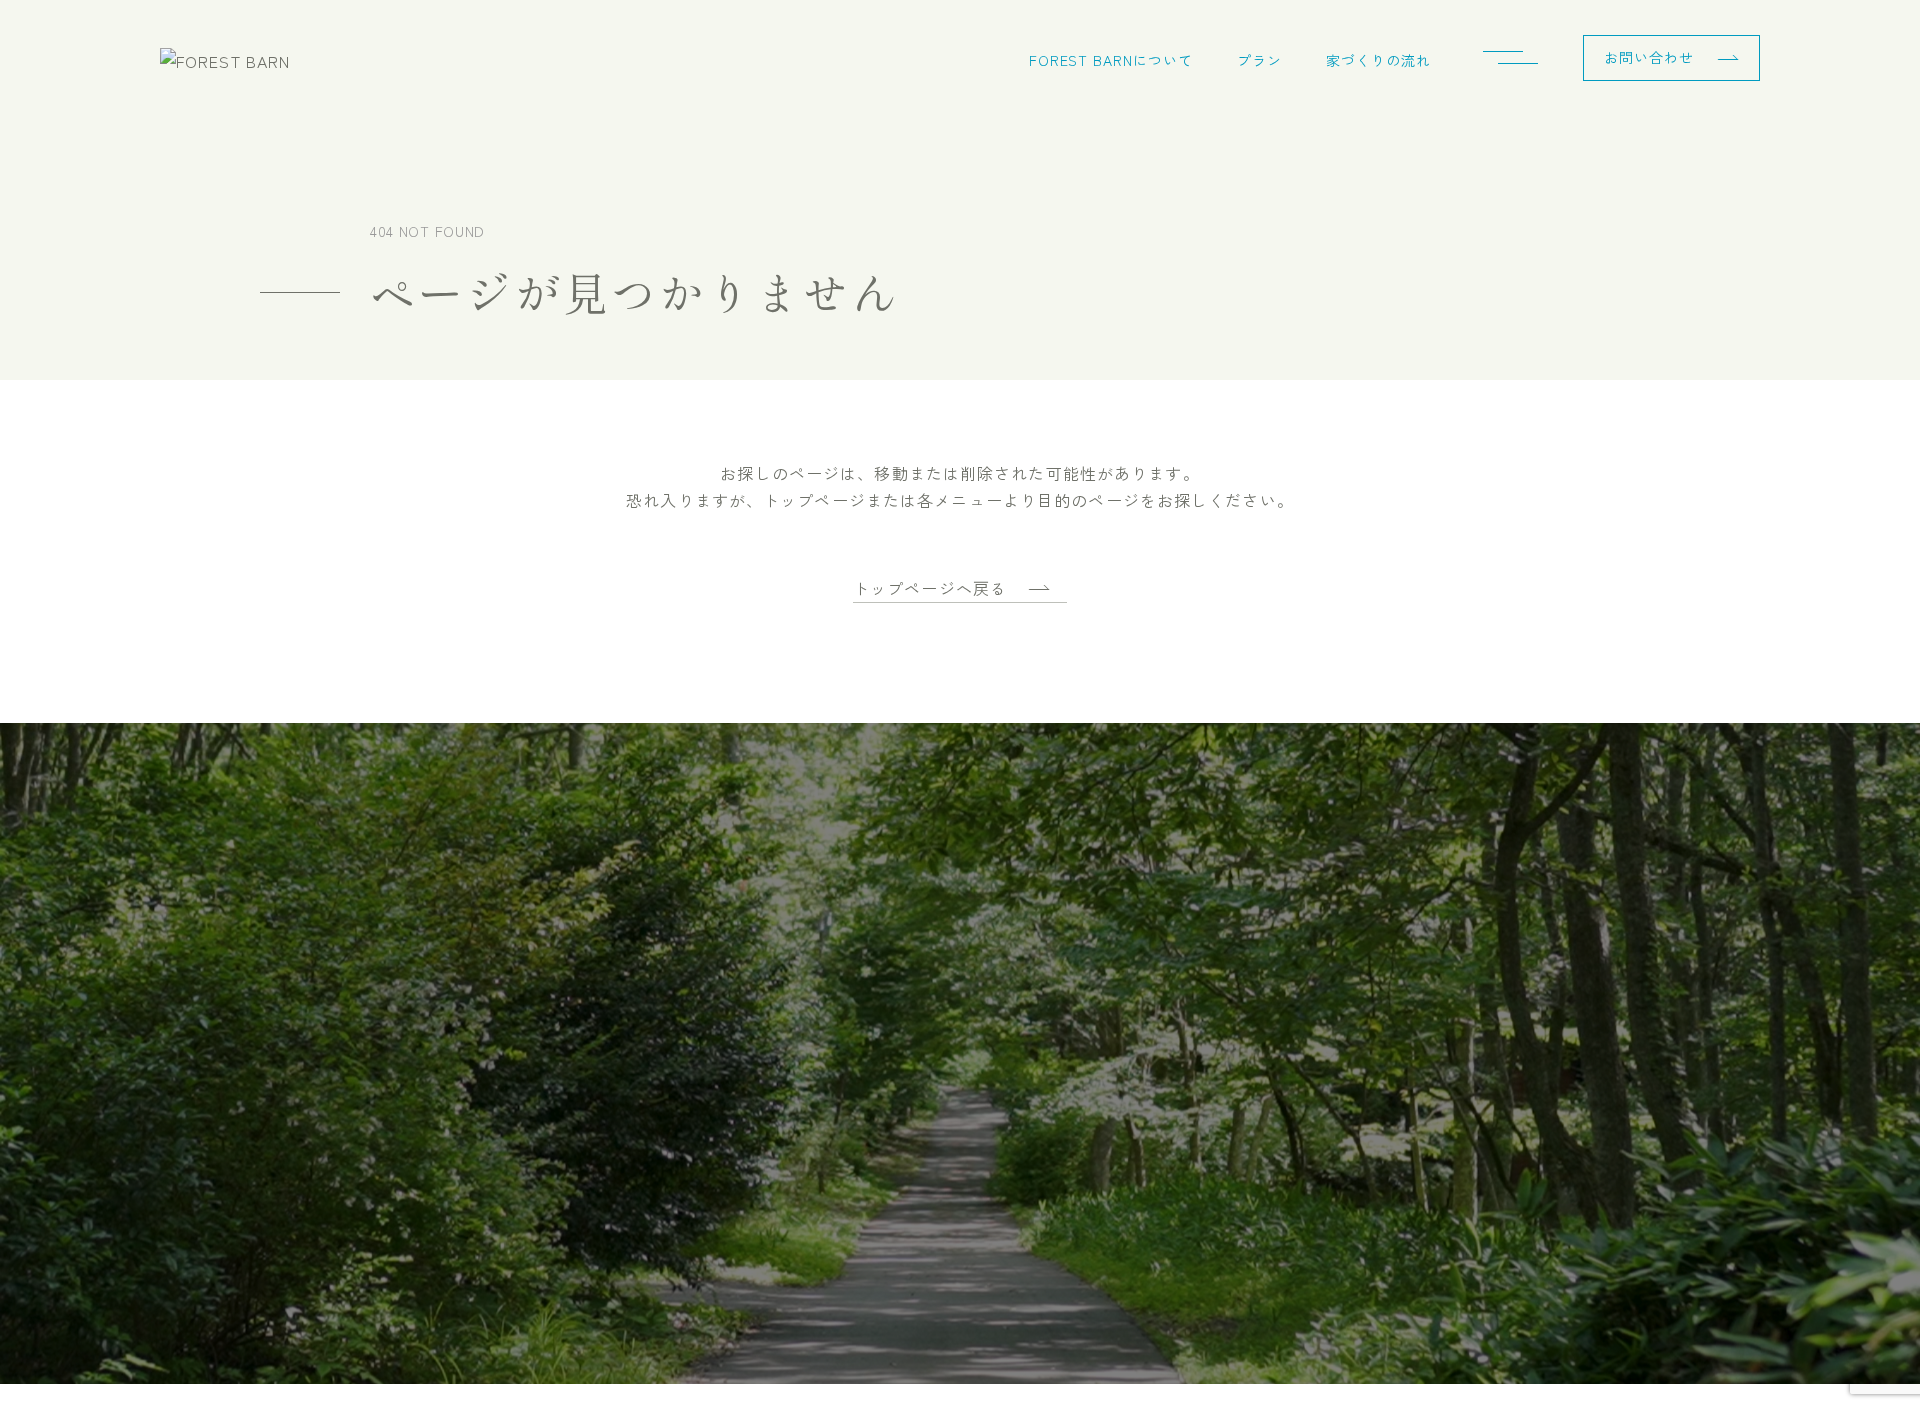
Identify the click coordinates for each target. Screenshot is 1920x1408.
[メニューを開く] (1518, 60)
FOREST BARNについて (1111, 60)
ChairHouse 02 (916, 1030)
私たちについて (442, 1147)
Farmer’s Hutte (919, 903)
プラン (1259, 60)
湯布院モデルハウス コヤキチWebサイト (318, 1290)
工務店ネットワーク (457, 1090)
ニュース (625, 861)
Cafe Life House (921, 1156)
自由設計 (898, 1198)
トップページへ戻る (930, 588)
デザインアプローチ (457, 1032)
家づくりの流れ (1378, 60)
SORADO (898, 945)
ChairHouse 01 (916, 987)
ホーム (412, 861)
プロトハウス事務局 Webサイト (691, 1290)
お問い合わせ (1649, 57)
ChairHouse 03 (916, 1072)
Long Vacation (915, 1114)
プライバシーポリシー (670, 975)
